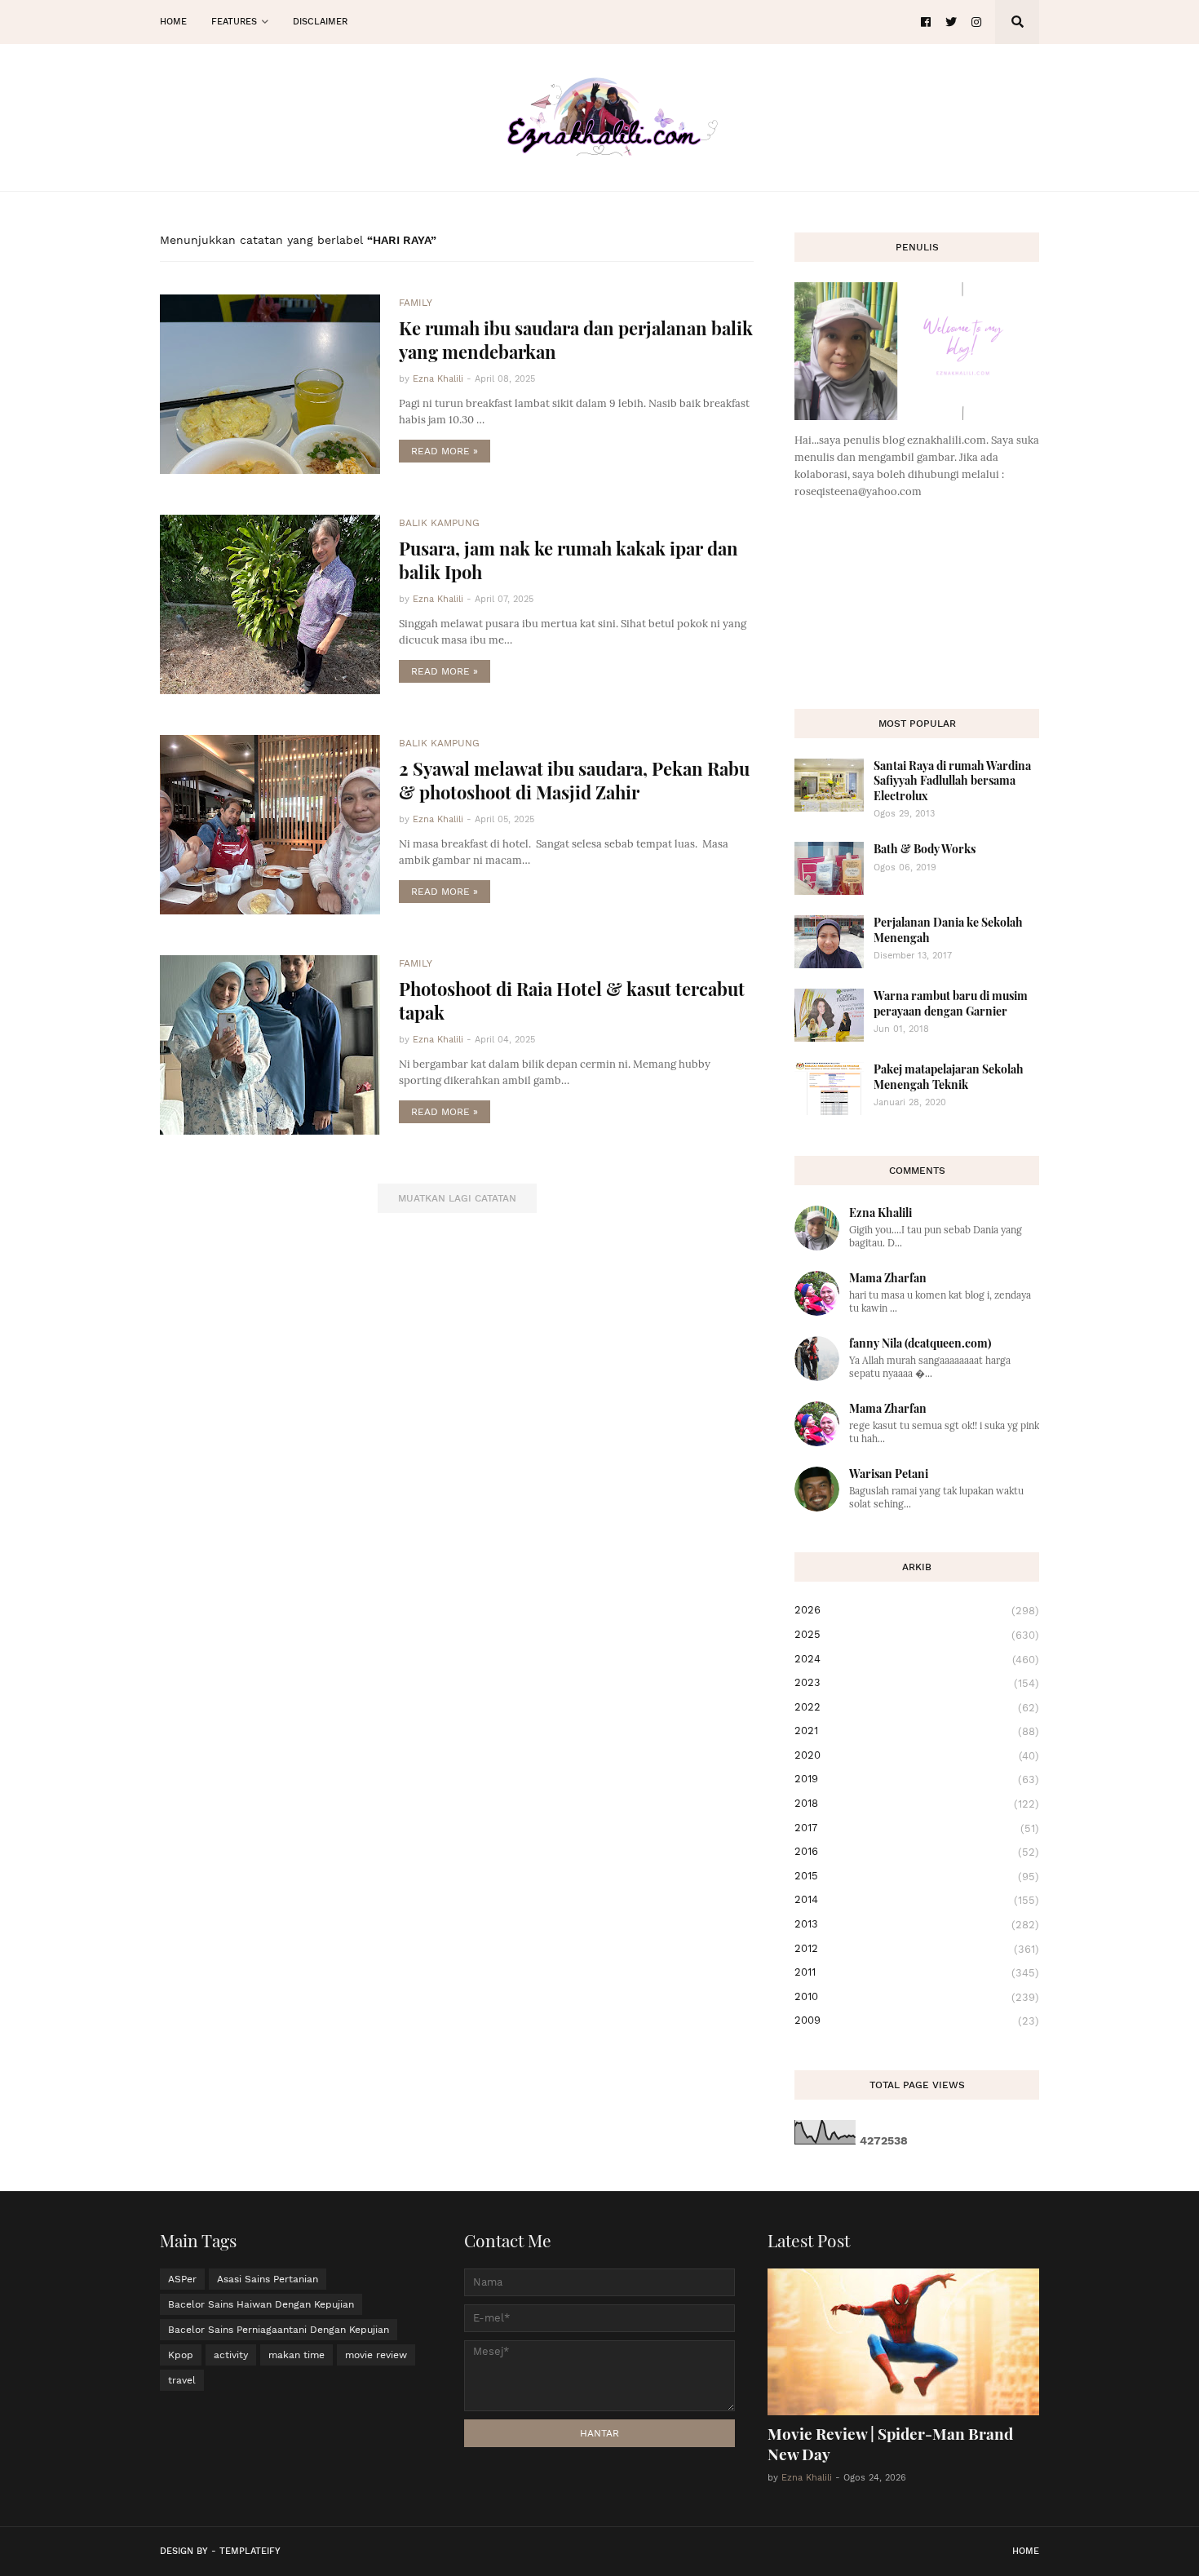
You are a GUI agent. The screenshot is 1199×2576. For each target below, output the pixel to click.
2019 (917, 1779)
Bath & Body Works (925, 849)
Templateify (250, 2551)
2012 (917, 1949)
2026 (917, 1610)
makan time (296, 2355)
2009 (917, 2021)
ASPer (182, 2279)
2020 (917, 1755)
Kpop (181, 2355)
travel (182, 2380)
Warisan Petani (889, 1474)
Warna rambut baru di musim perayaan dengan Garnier (951, 1003)
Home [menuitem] (173, 22)
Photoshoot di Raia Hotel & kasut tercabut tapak (572, 1000)
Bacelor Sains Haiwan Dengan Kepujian (261, 2304)
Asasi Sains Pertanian (268, 2279)
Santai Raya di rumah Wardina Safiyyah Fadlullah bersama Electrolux (952, 780)
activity (231, 2355)
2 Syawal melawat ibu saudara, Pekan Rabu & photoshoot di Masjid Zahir (574, 780)
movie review (376, 2355)
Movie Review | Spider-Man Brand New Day (890, 2443)
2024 (917, 1659)
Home (1026, 2551)
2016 (917, 1852)
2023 (917, 1683)
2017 (917, 1828)
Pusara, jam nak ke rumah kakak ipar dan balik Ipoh (569, 560)
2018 (917, 1804)
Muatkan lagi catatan (457, 1198)
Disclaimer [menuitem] (320, 22)
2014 (917, 1900)
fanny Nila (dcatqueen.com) (920, 1343)
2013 (917, 1924)
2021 (917, 1731)
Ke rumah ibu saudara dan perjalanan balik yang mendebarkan (576, 340)
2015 (917, 1876)
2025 (917, 1635)
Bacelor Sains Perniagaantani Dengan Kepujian (279, 2330)
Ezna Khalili (880, 1213)
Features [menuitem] (234, 22)
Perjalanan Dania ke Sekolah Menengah (948, 929)
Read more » (445, 451)
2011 (917, 1972)
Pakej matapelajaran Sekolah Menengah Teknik (949, 1076)
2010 (917, 1997)
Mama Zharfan (888, 1278)
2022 (917, 1707)
